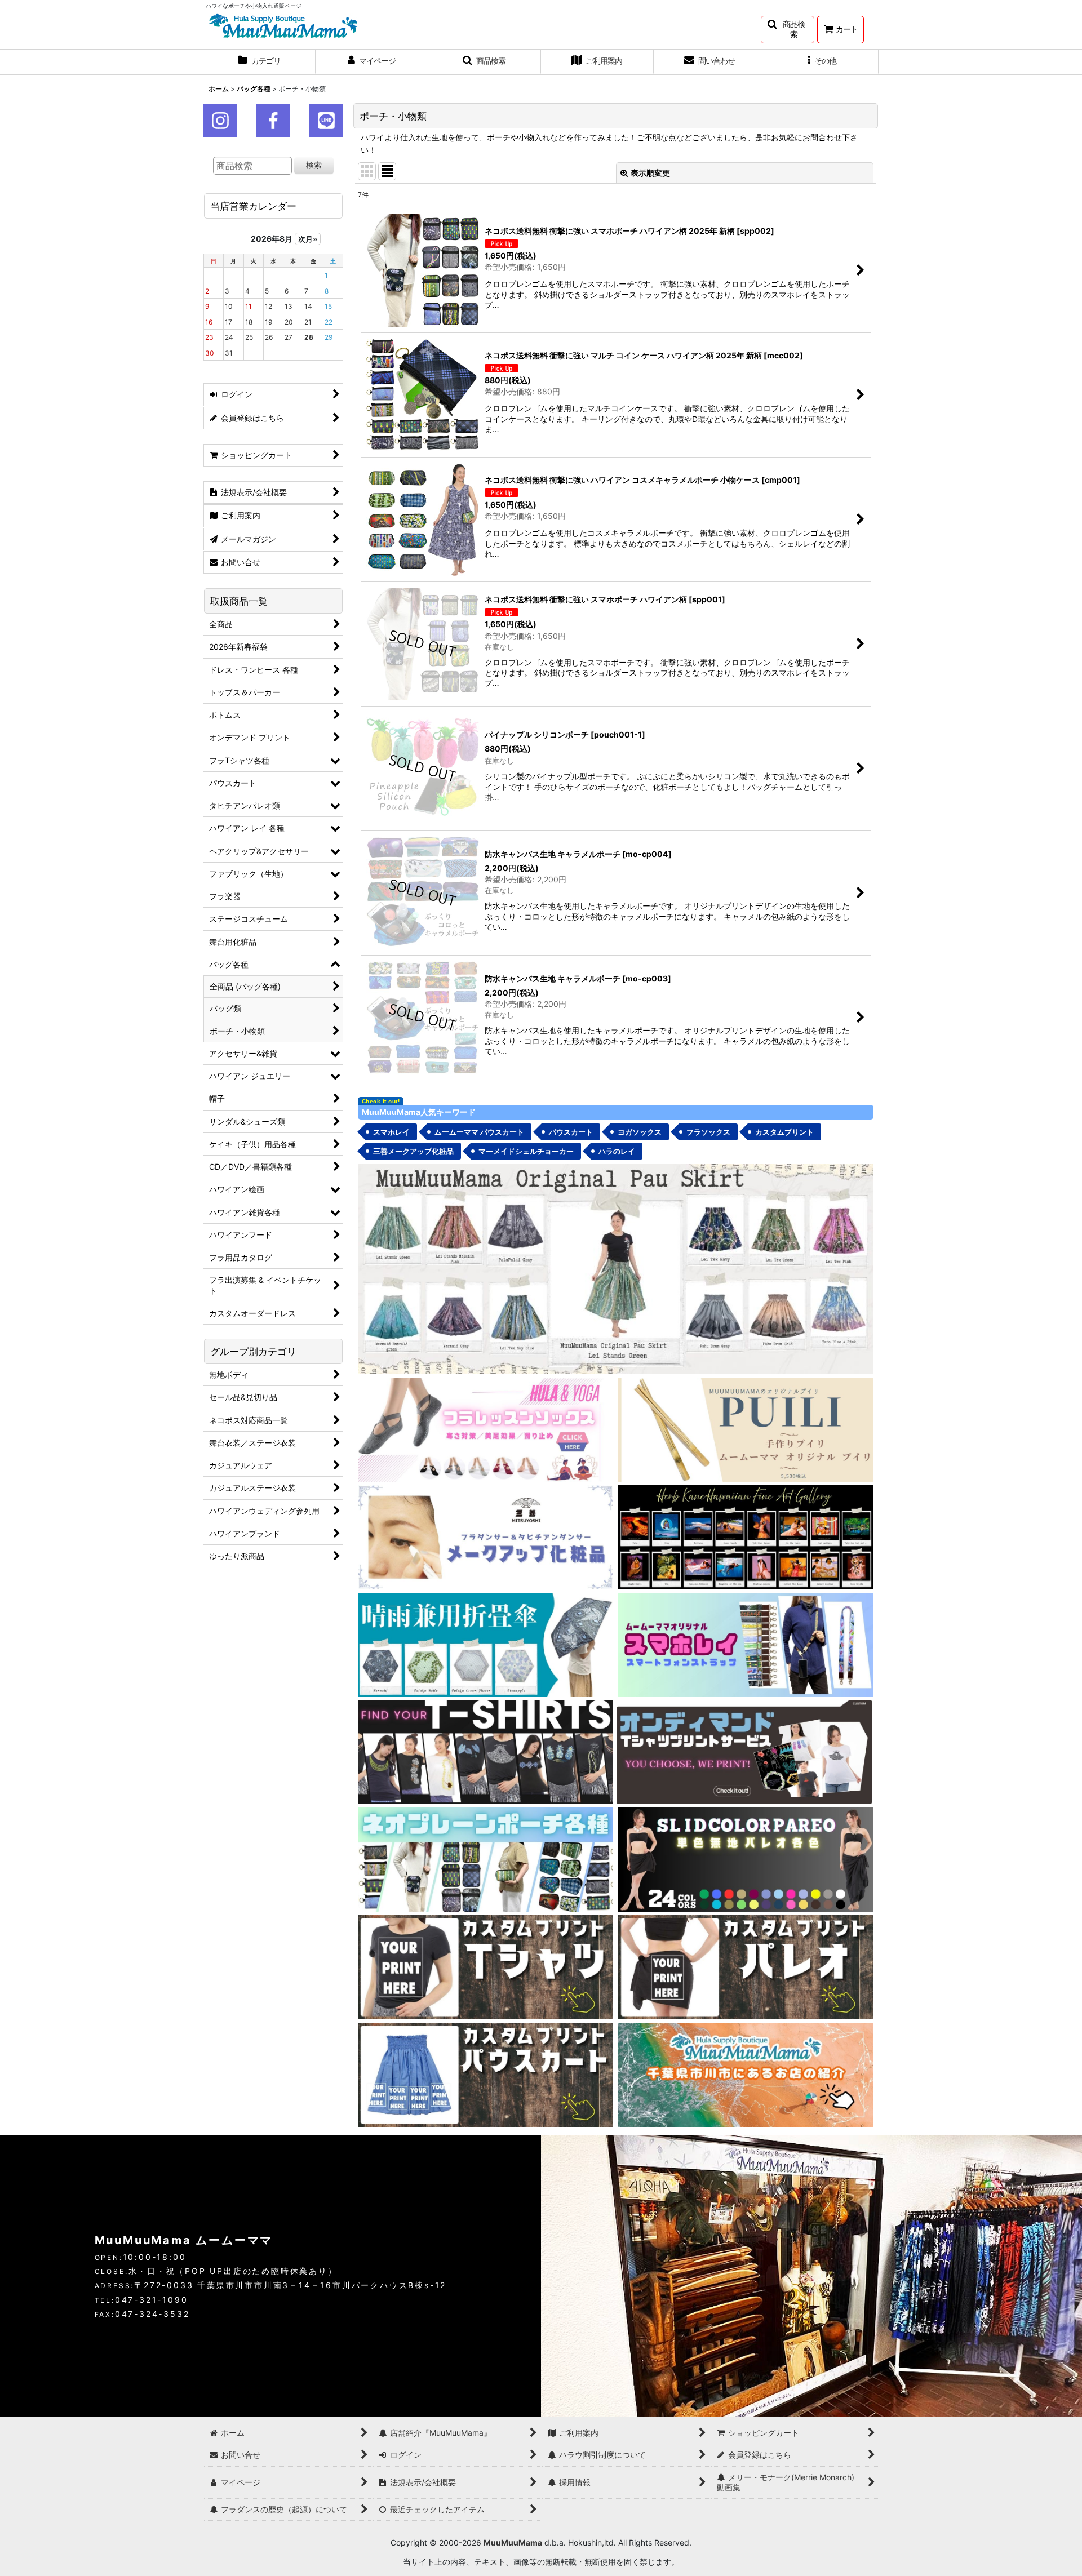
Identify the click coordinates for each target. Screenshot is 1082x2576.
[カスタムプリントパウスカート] (485, 2074)
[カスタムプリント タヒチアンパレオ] (746, 1967)
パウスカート (571, 1132)
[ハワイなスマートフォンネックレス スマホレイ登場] (746, 1644)
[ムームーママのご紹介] (746, 2074)
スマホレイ (391, 1132)
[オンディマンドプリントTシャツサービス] (744, 1751)
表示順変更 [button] (650, 173)
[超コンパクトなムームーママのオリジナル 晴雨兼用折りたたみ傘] (485, 1644)
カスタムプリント (784, 1132)
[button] (788, 30)
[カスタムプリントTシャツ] (485, 1967)
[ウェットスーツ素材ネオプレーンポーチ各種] (485, 1859)
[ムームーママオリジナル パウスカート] (616, 1268)
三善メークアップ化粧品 (413, 1151)
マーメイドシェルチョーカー (526, 1151)
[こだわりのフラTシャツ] (485, 1751)
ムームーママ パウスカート (479, 1132)
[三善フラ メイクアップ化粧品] (485, 1536)
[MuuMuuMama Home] (283, 25)
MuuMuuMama (513, 2542)
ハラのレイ (617, 1151)
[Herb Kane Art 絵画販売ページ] (746, 1536)
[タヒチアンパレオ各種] (746, 1859)
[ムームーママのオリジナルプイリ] (746, 1429)
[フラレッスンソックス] (485, 1429)
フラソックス (708, 1132)
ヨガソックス (640, 1132)
